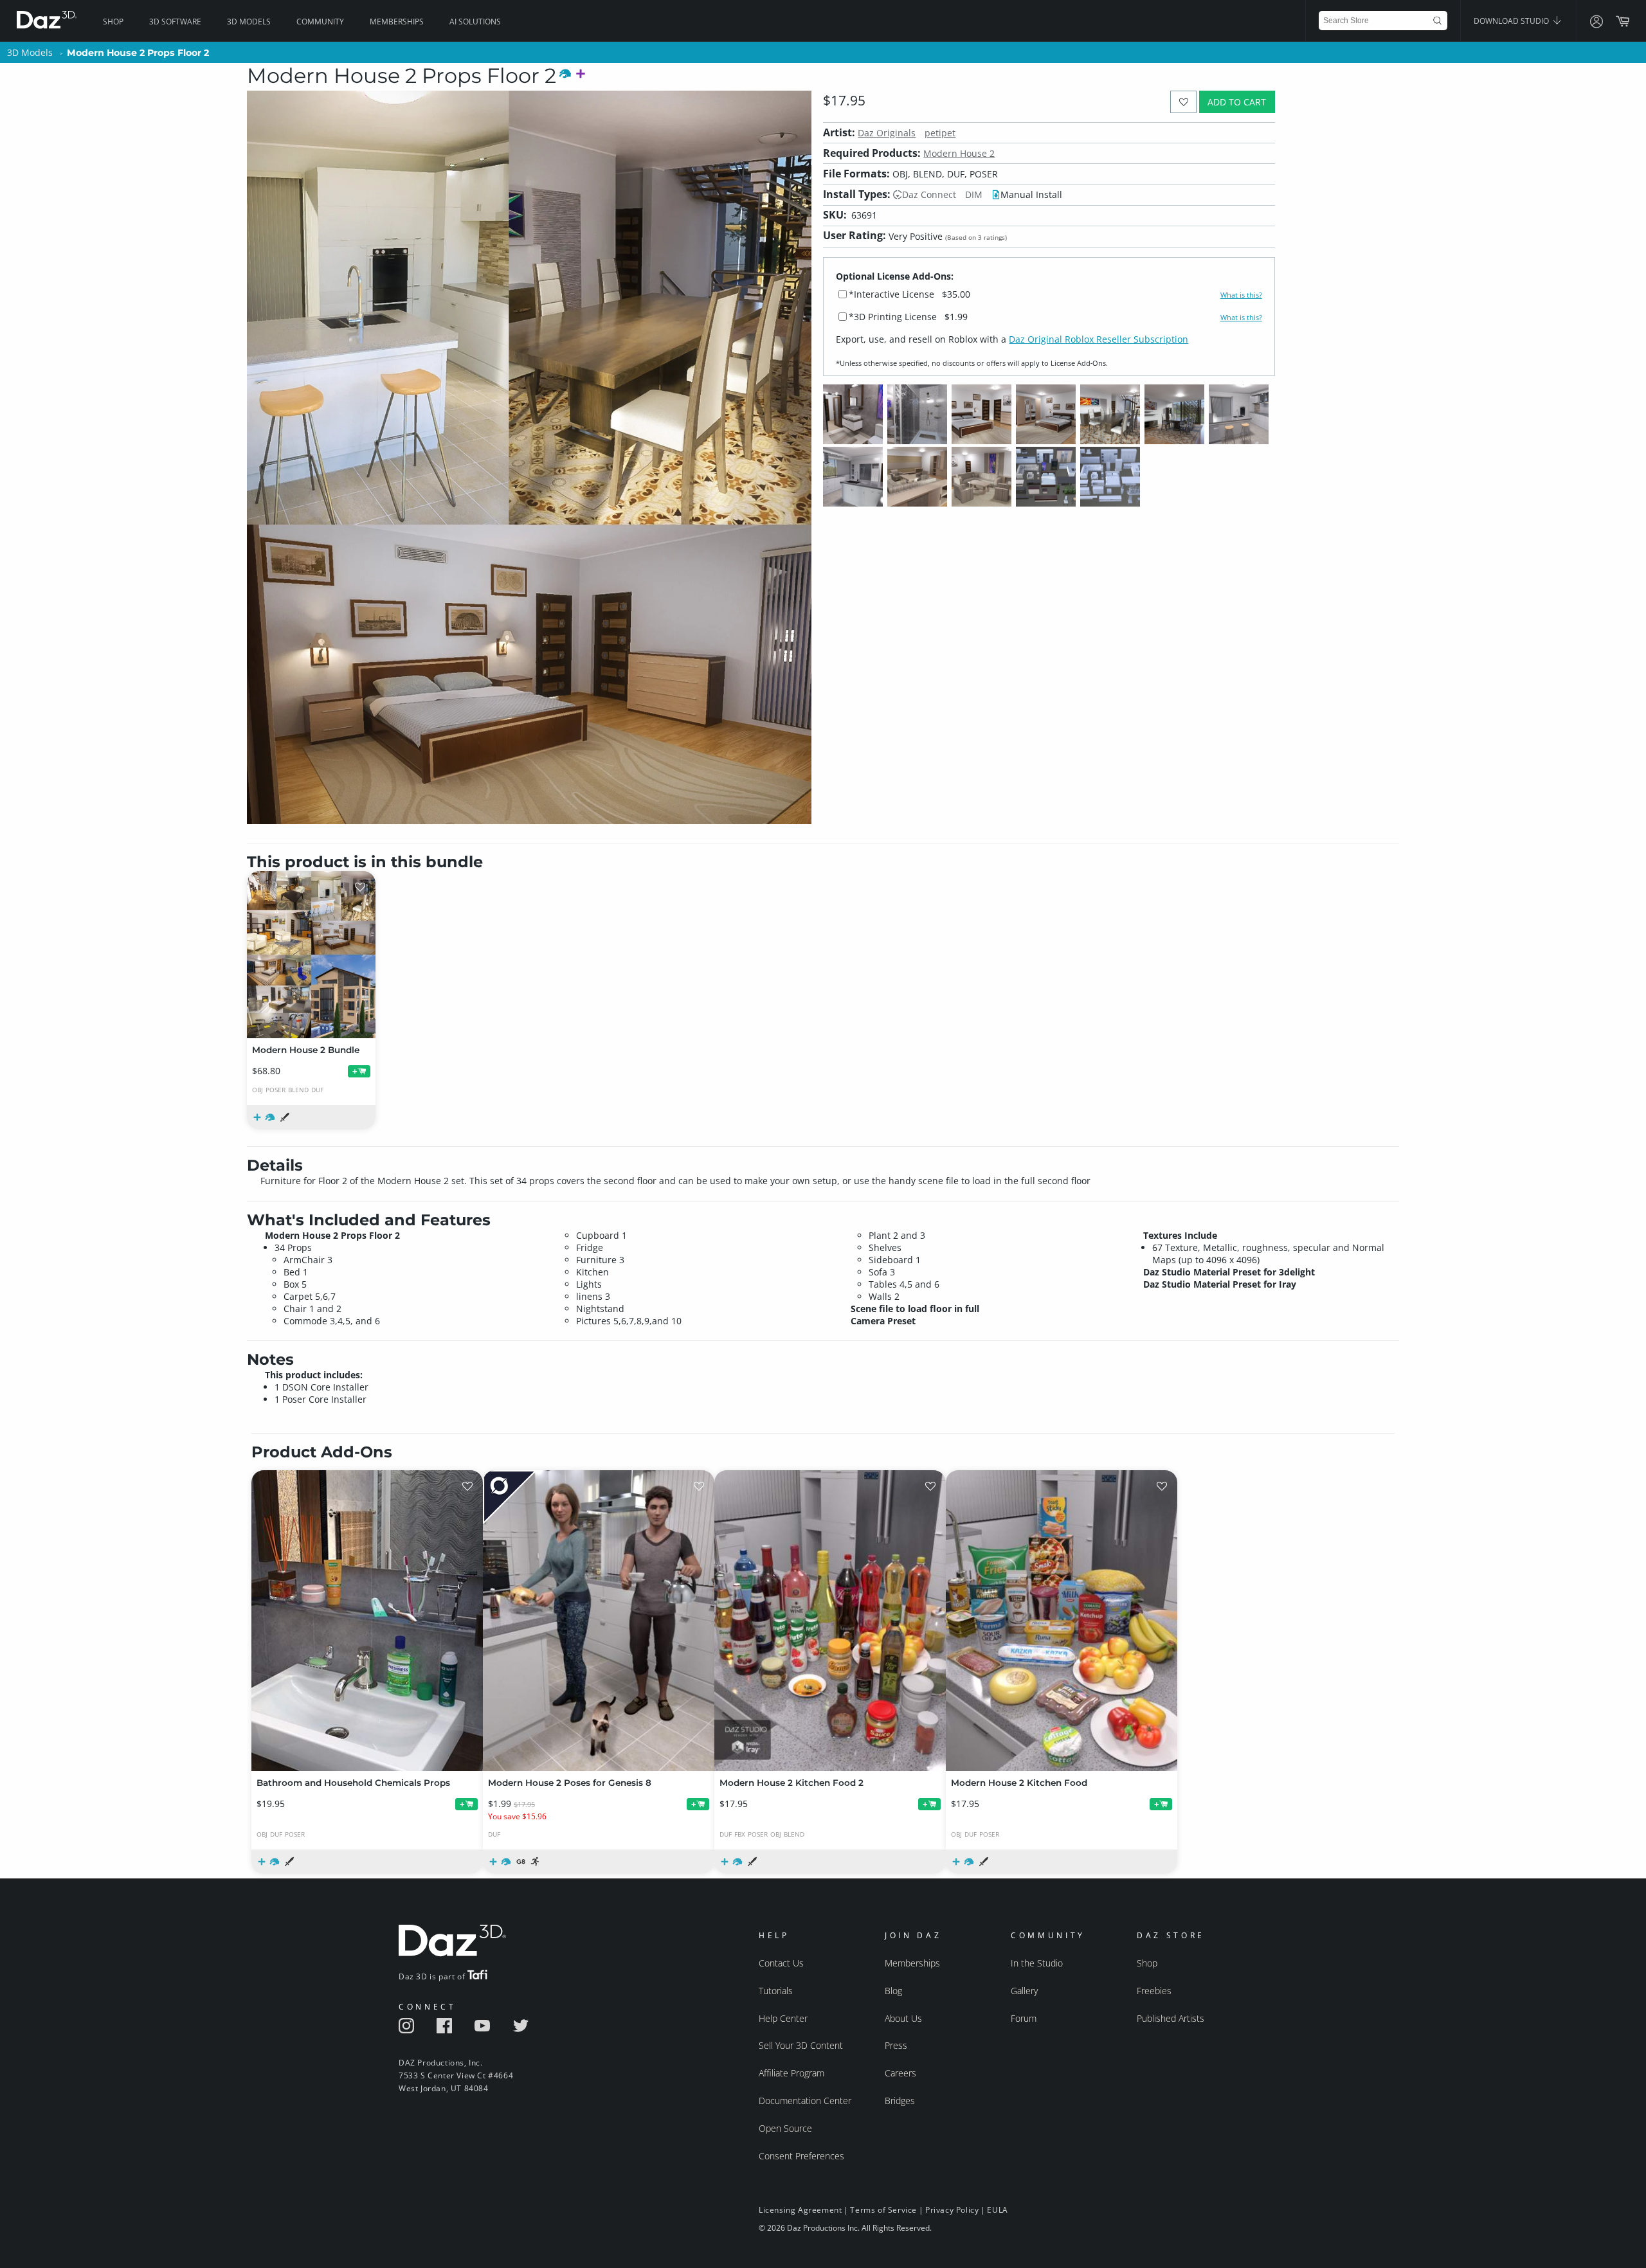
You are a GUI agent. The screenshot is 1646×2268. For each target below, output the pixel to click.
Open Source (785, 2128)
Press (896, 2045)
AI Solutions (475, 22)
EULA (997, 2210)
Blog (893, 1991)
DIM (974, 194)
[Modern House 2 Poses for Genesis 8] (599, 1621)
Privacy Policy (952, 2210)
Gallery (1024, 1991)
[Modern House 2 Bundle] (311, 955)
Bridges (900, 2101)
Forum (1024, 2018)
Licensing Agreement (800, 2210)
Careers (900, 2073)
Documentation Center (805, 2101)
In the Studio (1037, 1963)
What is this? (1241, 295)
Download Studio (1512, 21)
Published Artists (1171, 2018)
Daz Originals (887, 133)
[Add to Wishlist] (1183, 102)
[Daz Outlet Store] (510, 1498)
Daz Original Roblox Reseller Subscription (1099, 339)
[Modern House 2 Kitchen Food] (1062, 1621)
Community (320, 22)
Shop (113, 22)
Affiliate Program (791, 2073)
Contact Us (781, 1963)
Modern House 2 (959, 153)
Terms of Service (883, 2210)
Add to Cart (1237, 102)
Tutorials (776, 1991)
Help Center (783, 2018)
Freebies (1154, 1991)
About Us (903, 2018)
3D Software (175, 22)
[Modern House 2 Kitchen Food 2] (830, 1621)
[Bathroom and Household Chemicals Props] (367, 1621)
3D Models (249, 22)
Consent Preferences (801, 2156)
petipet (940, 133)
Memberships (397, 22)
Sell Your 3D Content (801, 2045)
